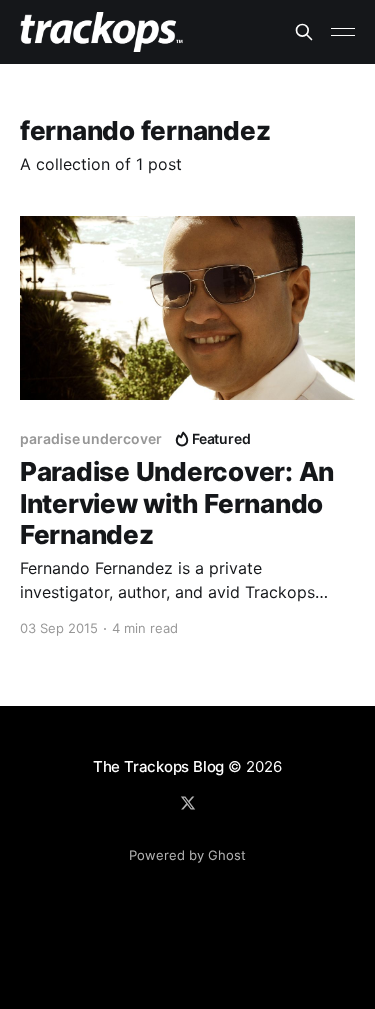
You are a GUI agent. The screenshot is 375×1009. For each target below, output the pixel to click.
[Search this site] (304, 32)
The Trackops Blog (158, 766)
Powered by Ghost (187, 855)
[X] (188, 803)
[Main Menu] (343, 32)
